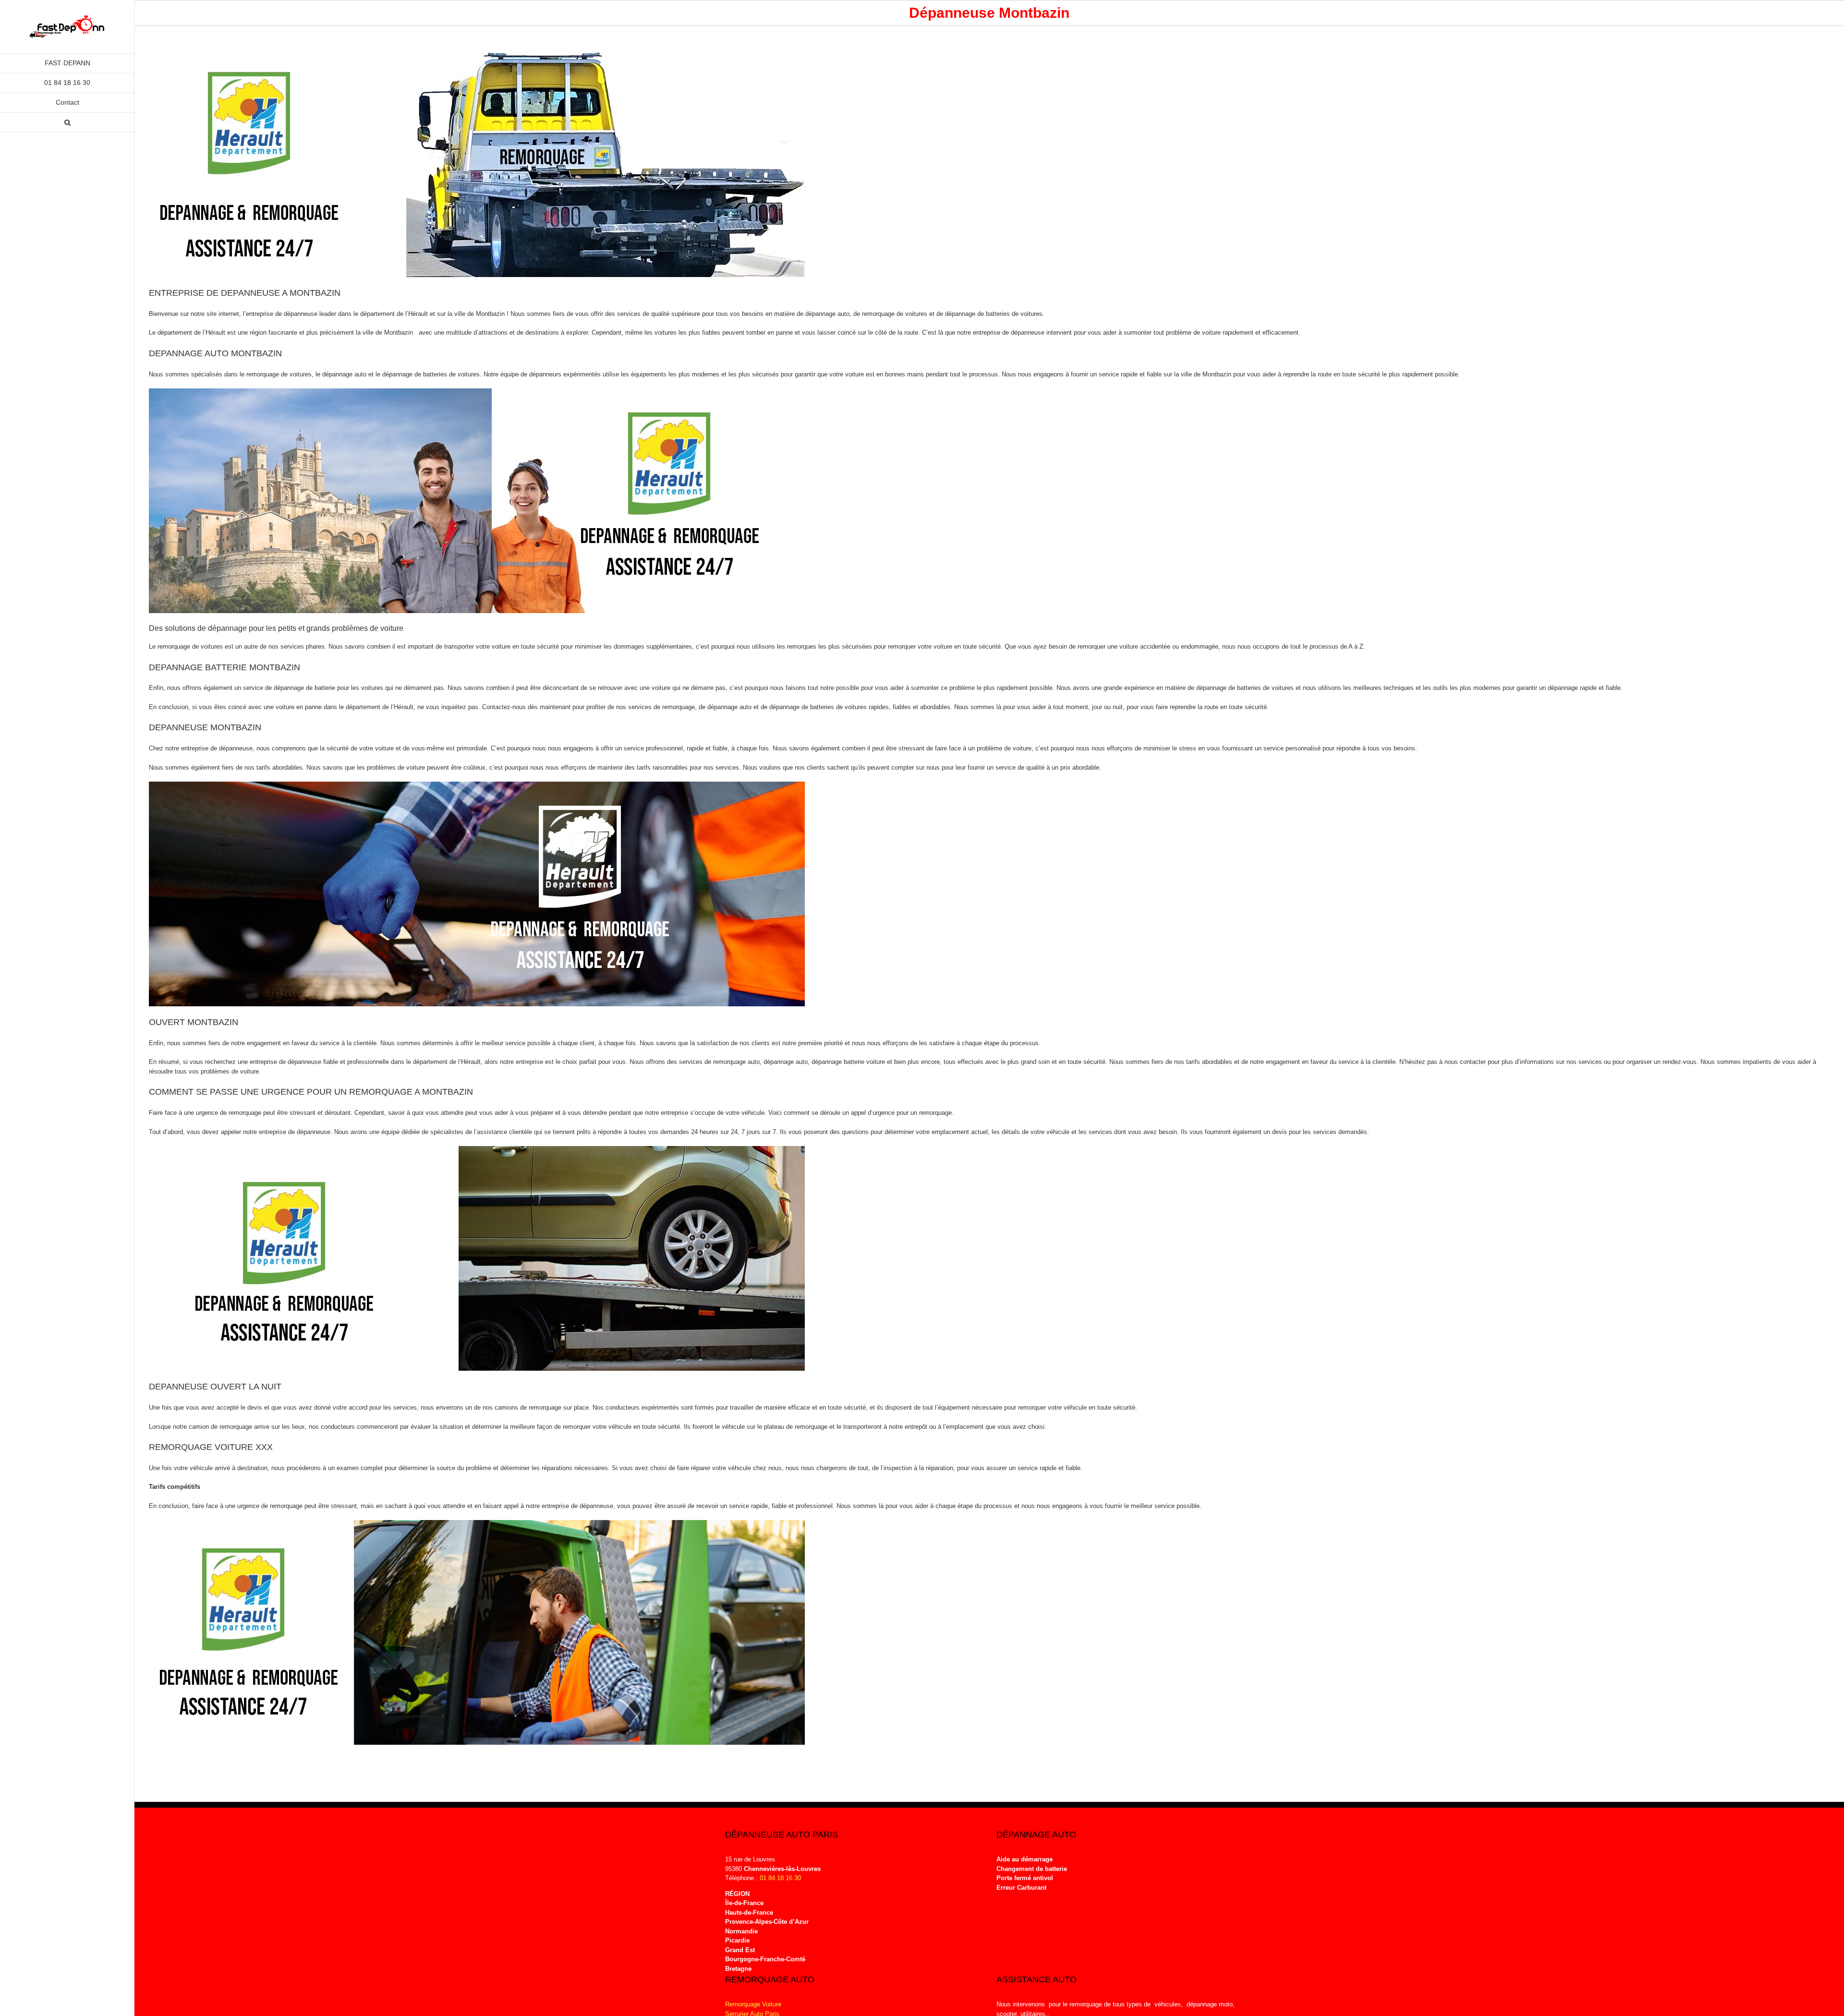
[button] (67, 123)
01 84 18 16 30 (780, 1878)
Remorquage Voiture (753, 2004)
